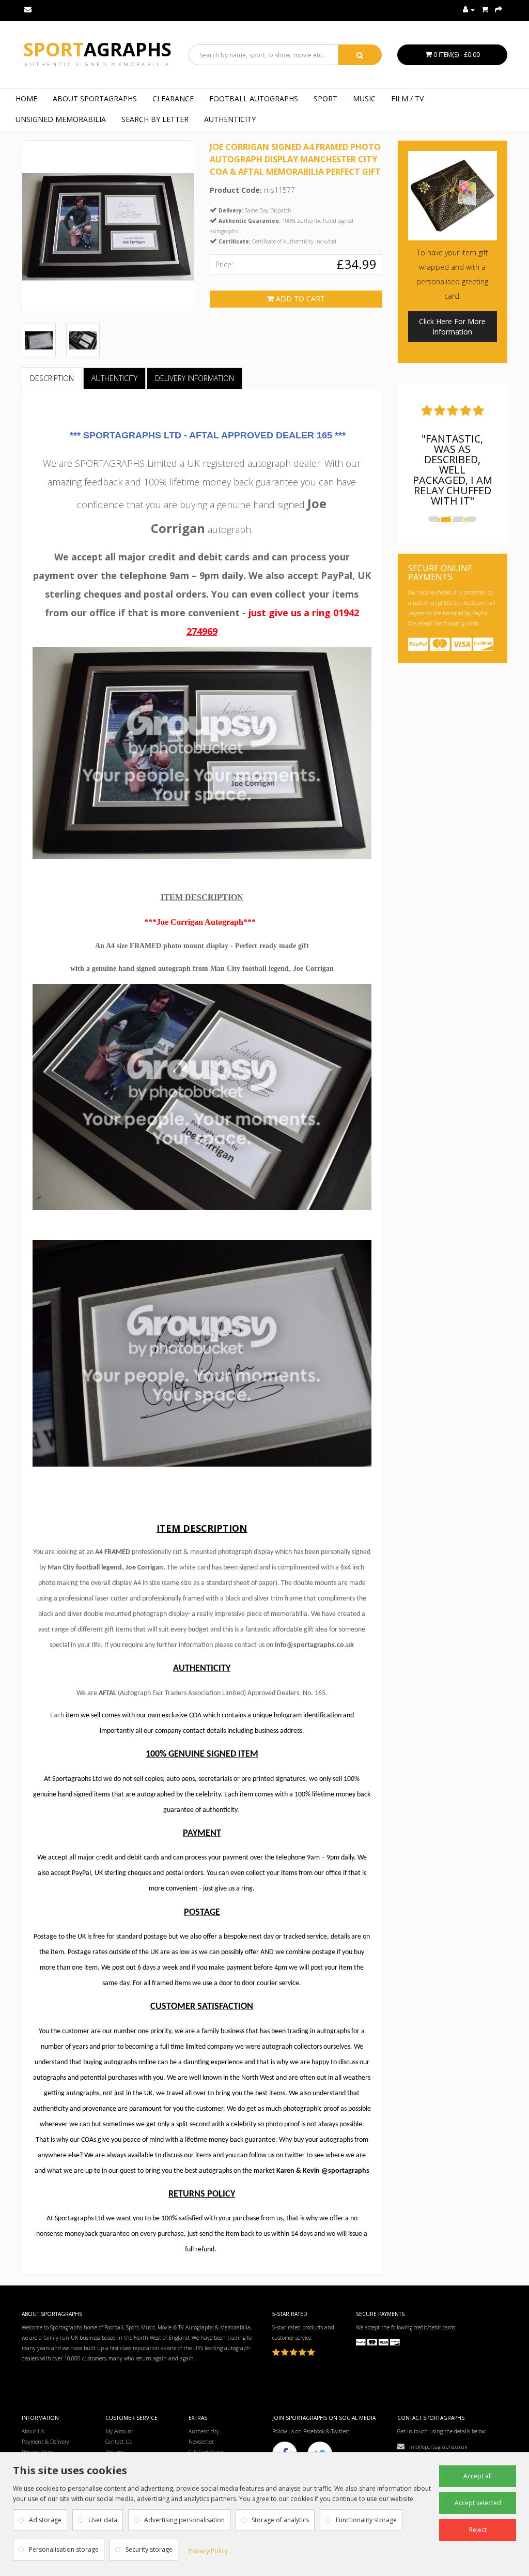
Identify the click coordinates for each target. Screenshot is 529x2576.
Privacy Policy (208, 2551)
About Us (33, 2431)
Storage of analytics (280, 2520)
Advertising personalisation (184, 2520)
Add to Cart (299, 299)
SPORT (325, 98)
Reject (478, 2530)
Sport (97, 49)
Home (26, 98)
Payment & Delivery (45, 2442)
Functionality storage (366, 2520)
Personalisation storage (64, 2549)
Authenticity (230, 119)
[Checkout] (499, 10)
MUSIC (364, 98)
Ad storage (45, 2520)
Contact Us (119, 2442)
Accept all (478, 2476)
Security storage (149, 2549)
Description (52, 378)
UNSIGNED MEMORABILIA (61, 119)
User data (103, 2520)
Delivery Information (195, 378)
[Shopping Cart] (485, 10)
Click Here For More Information (452, 326)
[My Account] (469, 10)
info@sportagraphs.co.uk (436, 2447)
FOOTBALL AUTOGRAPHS (254, 98)
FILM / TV (407, 98)
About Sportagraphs (95, 98)
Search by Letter (155, 119)
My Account (119, 2431)
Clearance (173, 98)
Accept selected (478, 2503)
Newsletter (201, 2442)
